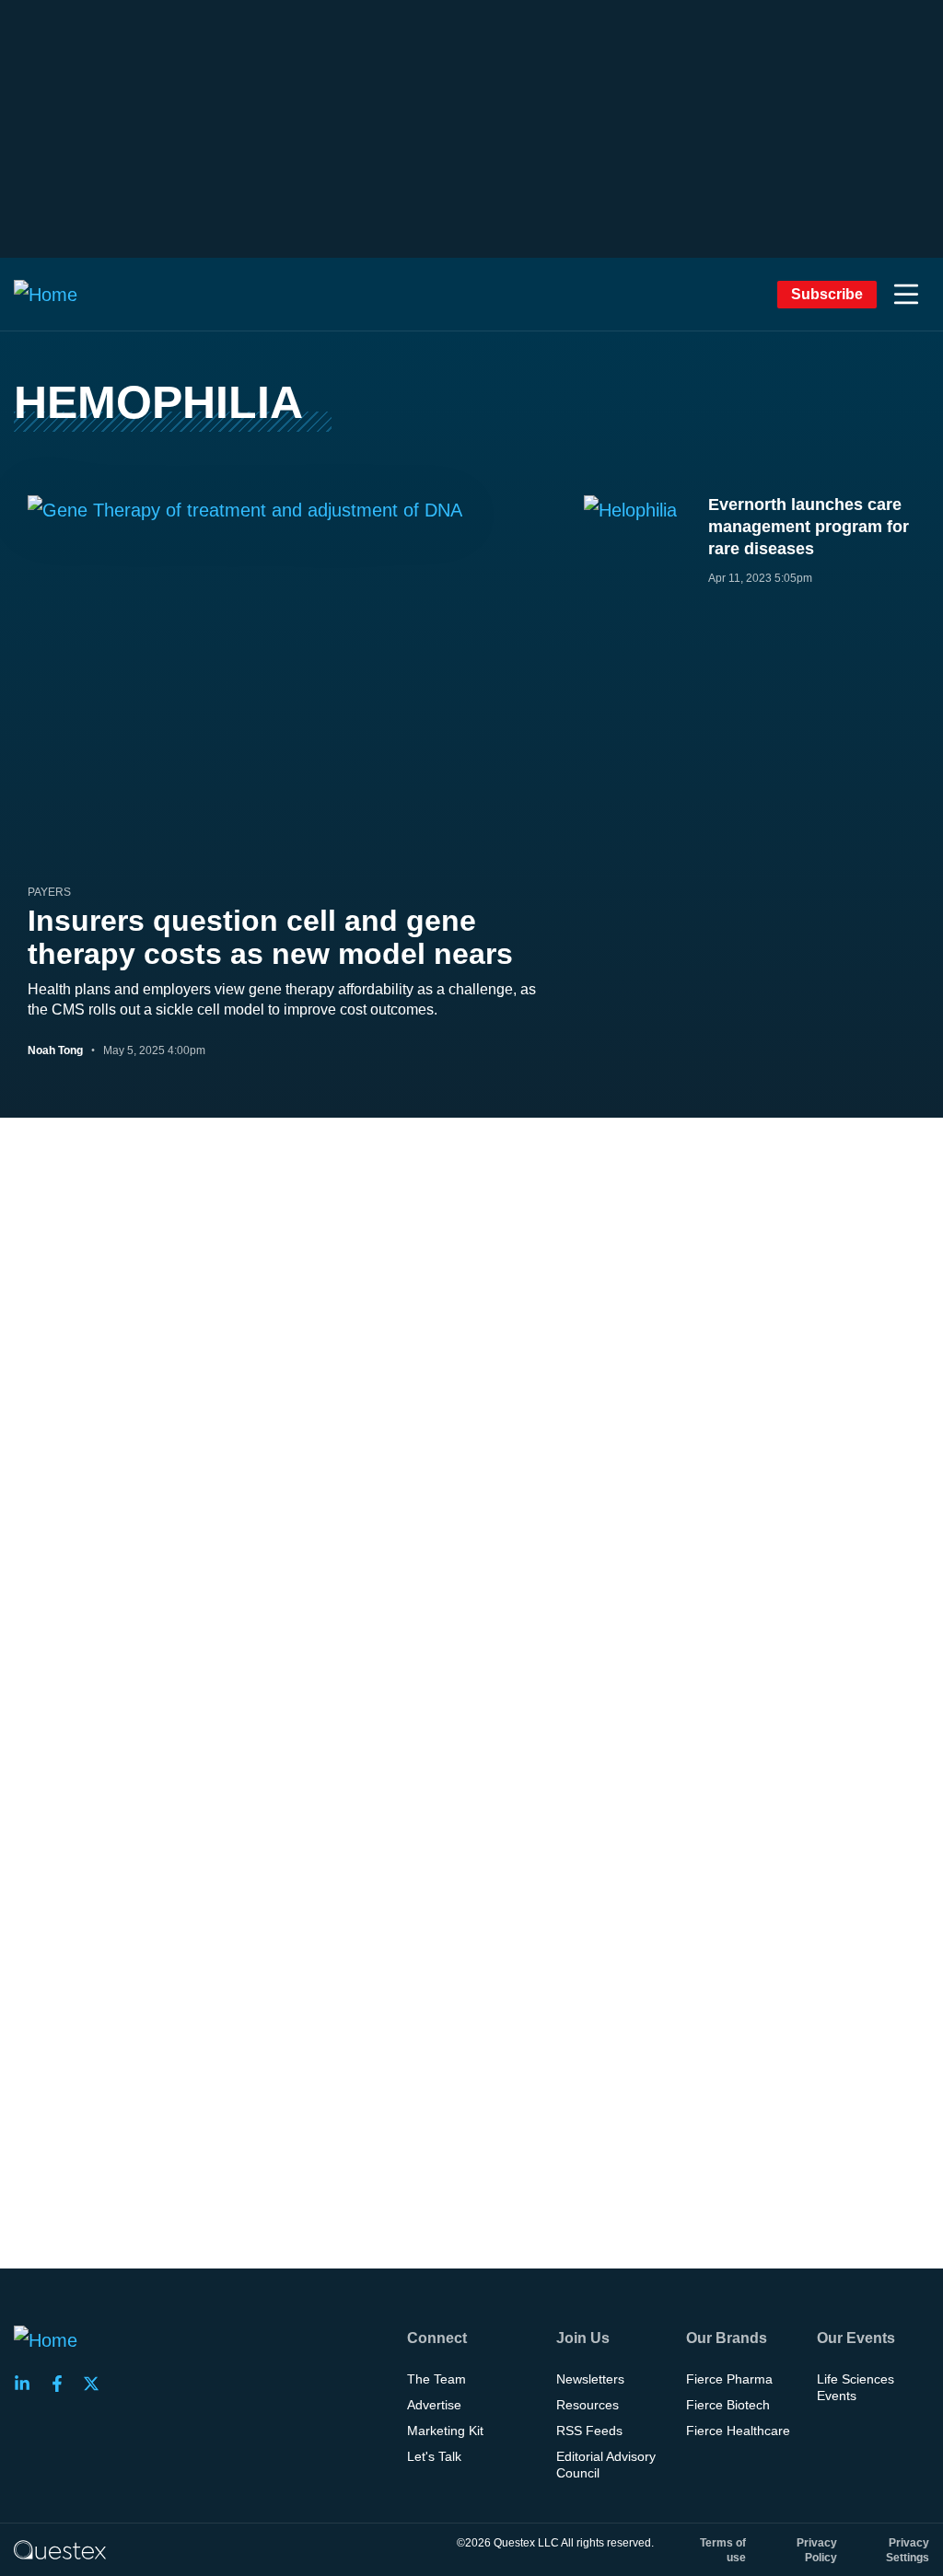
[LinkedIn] (28, 2384)
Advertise (434, 2405)
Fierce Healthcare (738, 2431)
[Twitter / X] (97, 2384)
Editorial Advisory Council (606, 2465)
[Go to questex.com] (60, 2549)
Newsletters (590, 2379)
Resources (588, 2405)
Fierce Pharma (729, 2379)
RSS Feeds (589, 2431)
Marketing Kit (445, 2431)
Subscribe (827, 294)
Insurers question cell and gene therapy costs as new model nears (270, 937)
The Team (437, 2379)
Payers (49, 892)
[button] (906, 295)
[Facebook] (63, 2384)
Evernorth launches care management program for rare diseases (809, 527)
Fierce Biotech (728, 2405)
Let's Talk (434, 2456)
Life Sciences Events (856, 2387)
